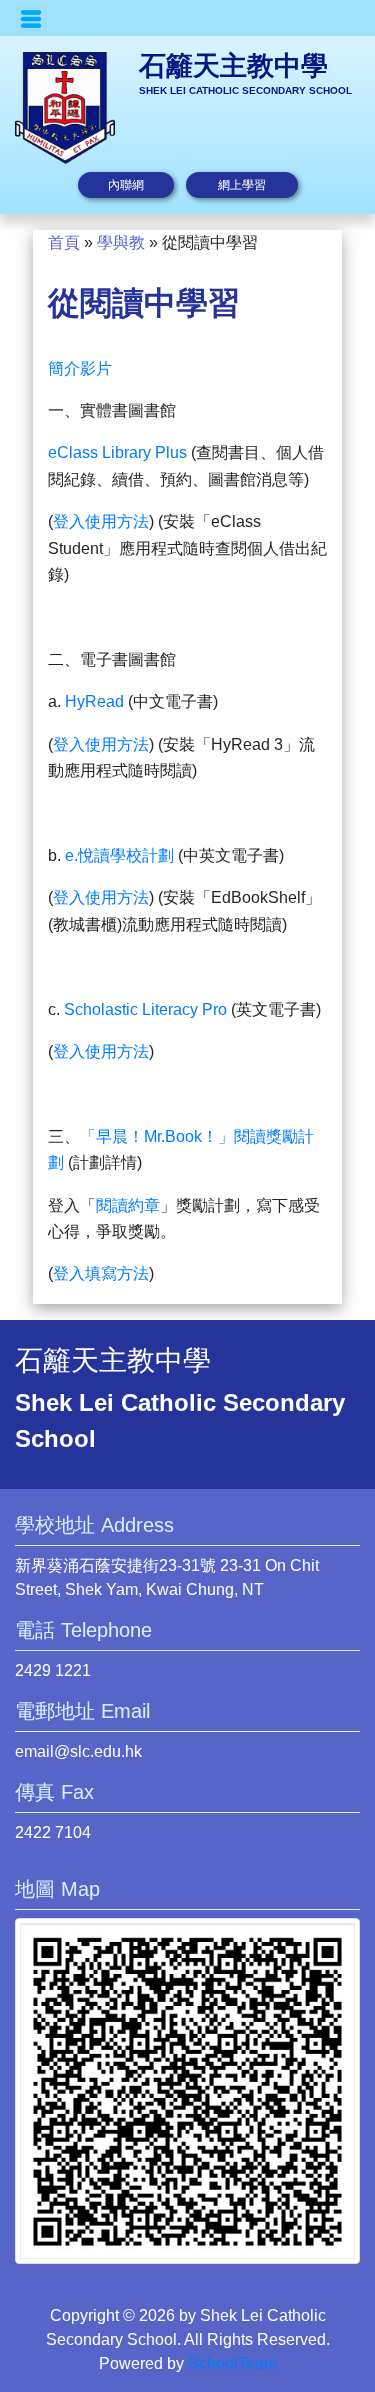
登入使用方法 (101, 521)
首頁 (64, 242)
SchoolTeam (232, 2363)
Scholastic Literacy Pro (145, 1009)
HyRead (94, 701)
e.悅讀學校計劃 (119, 855)
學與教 (121, 242)
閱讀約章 (128, 1205)
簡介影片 (80, 368)
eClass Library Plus (117, 452)
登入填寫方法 (101, 1273)
